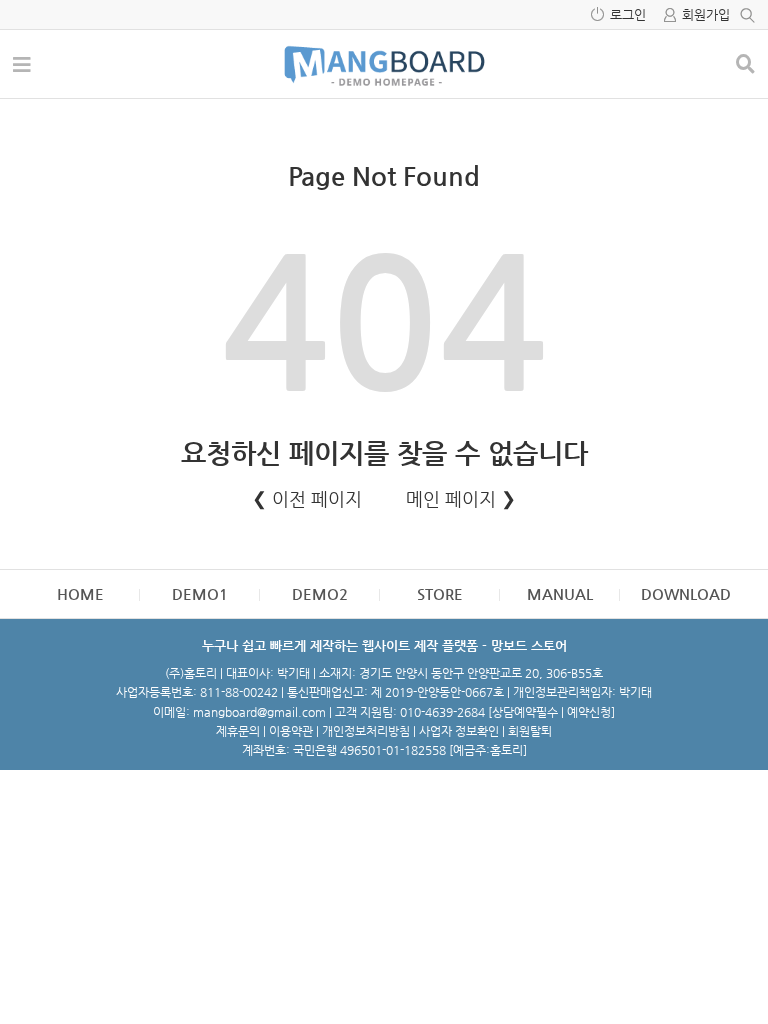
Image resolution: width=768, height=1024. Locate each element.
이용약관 (291, 731)
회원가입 (706, 14)
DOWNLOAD (686, 593)
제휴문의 (238, 731)
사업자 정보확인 (459, 731)
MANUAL (560, 593)
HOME (80, 593)
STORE (440, 593)
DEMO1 (200, 593)
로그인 (628, 14)
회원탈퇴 (530, 731)
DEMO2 (320, 593)
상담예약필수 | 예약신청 (551, 712)
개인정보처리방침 (366, 731)
